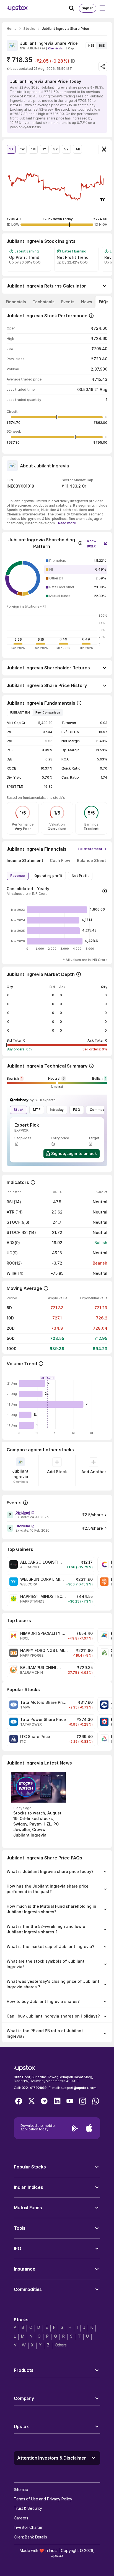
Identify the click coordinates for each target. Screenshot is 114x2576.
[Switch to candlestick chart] (104, 149)
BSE (102, 46)
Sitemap (21, 2489)
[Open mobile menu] (103, 8)
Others (61, 2345)
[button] (97, 542)
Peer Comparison (48, 712)
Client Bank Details (30, 2537)
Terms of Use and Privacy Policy (43, 2499)
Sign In (88, 8)
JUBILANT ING (20, 712)
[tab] (16, 302)
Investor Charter (28, 2527)
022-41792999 (34, 2088)
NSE (91, 46)
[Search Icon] (74, 8)
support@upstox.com (78, 2088)
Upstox (57, 2555)
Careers (21, 2518)
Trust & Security (28, 2508)
